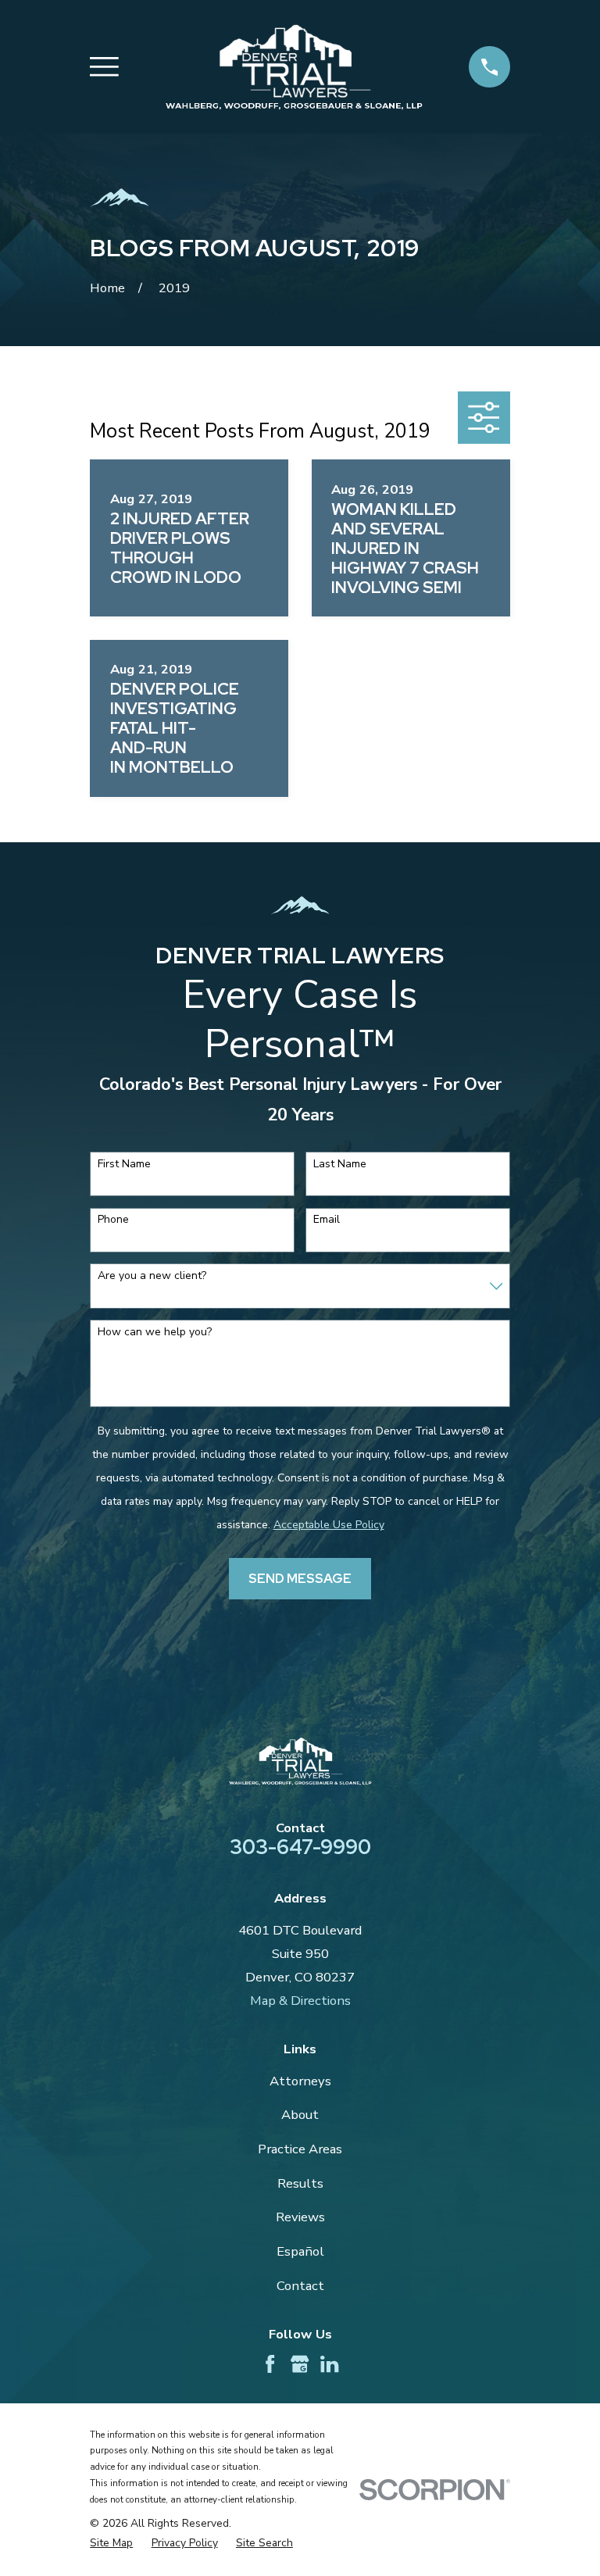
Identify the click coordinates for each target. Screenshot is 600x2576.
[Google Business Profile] (300, 2364)
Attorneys (300, 2081)
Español (300, 2251)
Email (327, 1220)
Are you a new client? (152, 1276)
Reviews (300, 2217)
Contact (300, 2286)
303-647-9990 (300, 1847)
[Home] (294, 67)
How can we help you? (155, 1333)
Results (300, 2183)
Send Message (300, 1578)
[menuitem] (111, 2543)
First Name (124, 1165)
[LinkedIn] (329, 2364)
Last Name (340, 1165)
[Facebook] (270, 2364)
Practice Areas (300, 2149)
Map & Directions (300, 2001)
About (300, 2115)
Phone (113, 1220)
